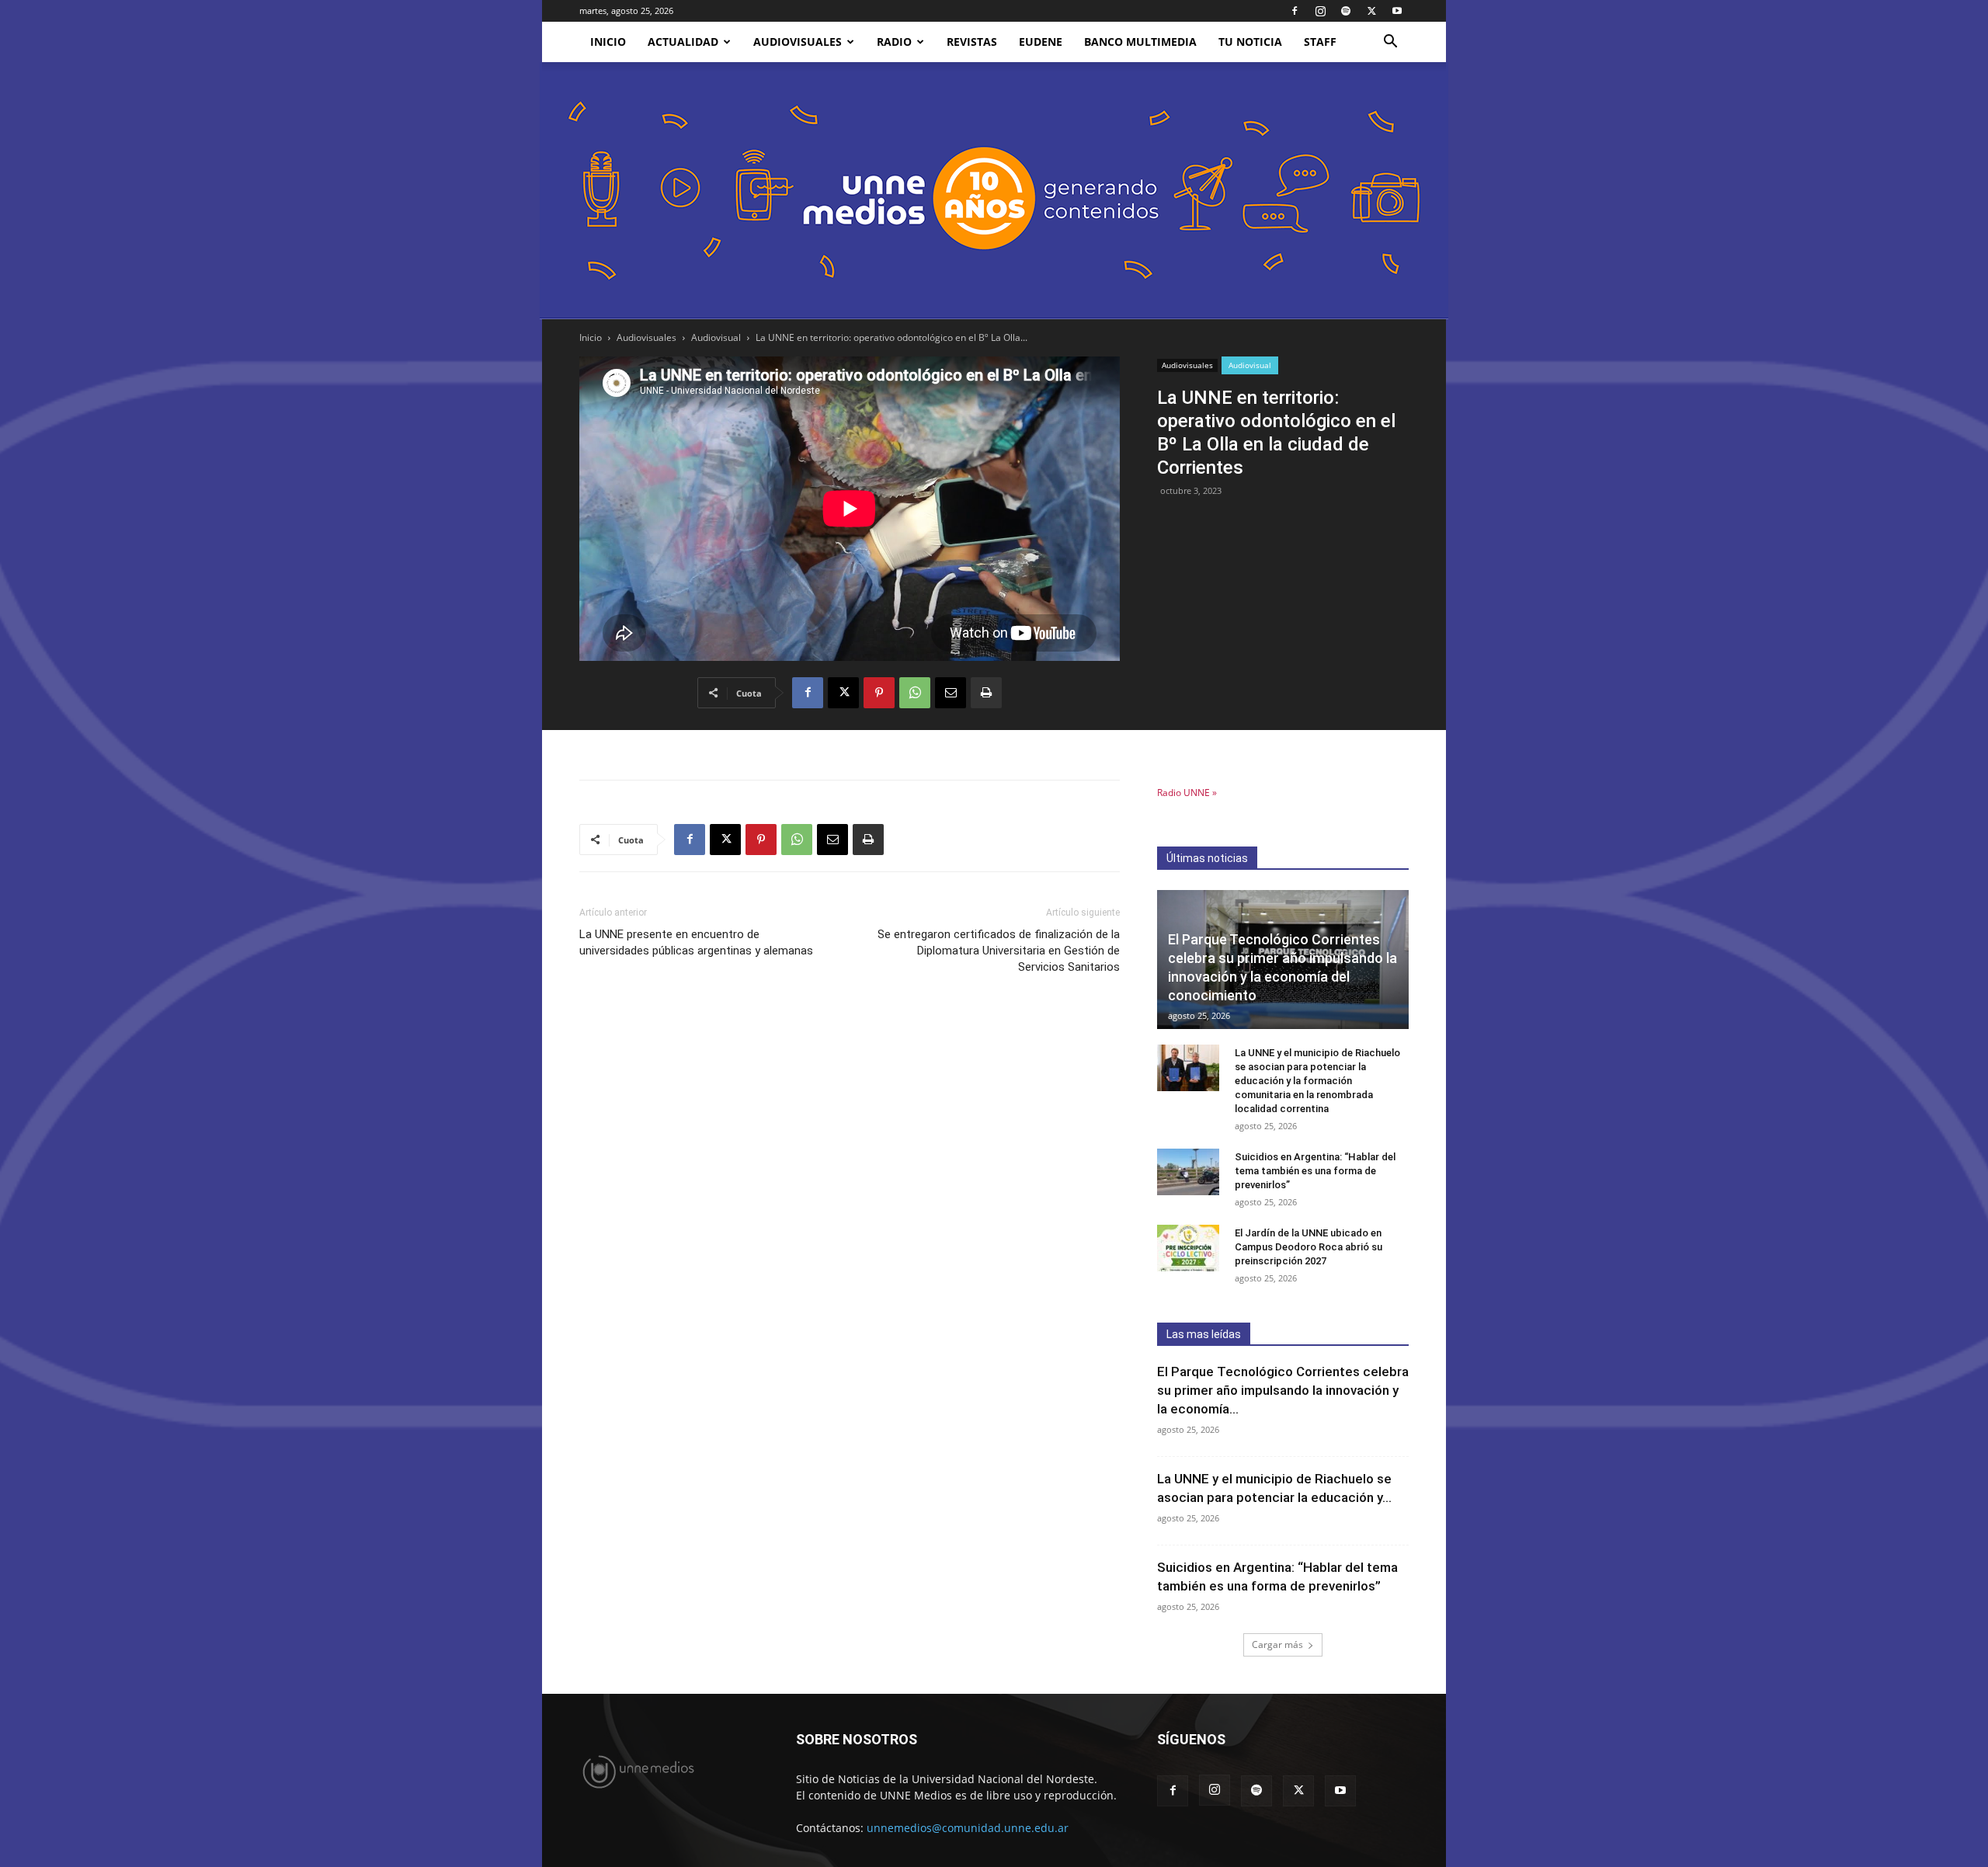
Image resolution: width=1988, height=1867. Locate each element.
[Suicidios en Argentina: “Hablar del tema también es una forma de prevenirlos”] (1188, 1172)
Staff (1320, 42)
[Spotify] (1346, 11)
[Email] (951, 693)
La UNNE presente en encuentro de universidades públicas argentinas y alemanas (696, 942)
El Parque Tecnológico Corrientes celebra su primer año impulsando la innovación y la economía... (1283, 1390)
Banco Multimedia (1140, 42)
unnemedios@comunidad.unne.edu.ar (968, 1828)
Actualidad (683, 42)
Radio (894, 42)
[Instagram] (1320, 11)
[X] (1371, 11)
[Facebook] (1295, 11)
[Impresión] (986, 693)
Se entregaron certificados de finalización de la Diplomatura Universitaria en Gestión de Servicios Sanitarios (999, 951)
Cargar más (1277, 1644)
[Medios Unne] (994, 191)
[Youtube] (1397, 11)
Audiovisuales (798, 42)
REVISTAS (972, 42)
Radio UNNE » (1187, 793)
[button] (1390, 43)
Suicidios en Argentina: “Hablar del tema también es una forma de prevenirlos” (1315, 1171)
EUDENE (1041, 42)
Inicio (591, 337)
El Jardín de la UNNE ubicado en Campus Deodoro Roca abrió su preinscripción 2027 (1309, 1247)
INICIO (608, 42)
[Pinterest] (879, 693)
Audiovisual (716, 337)
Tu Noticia (1250, 42)
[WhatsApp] (915, 693)
